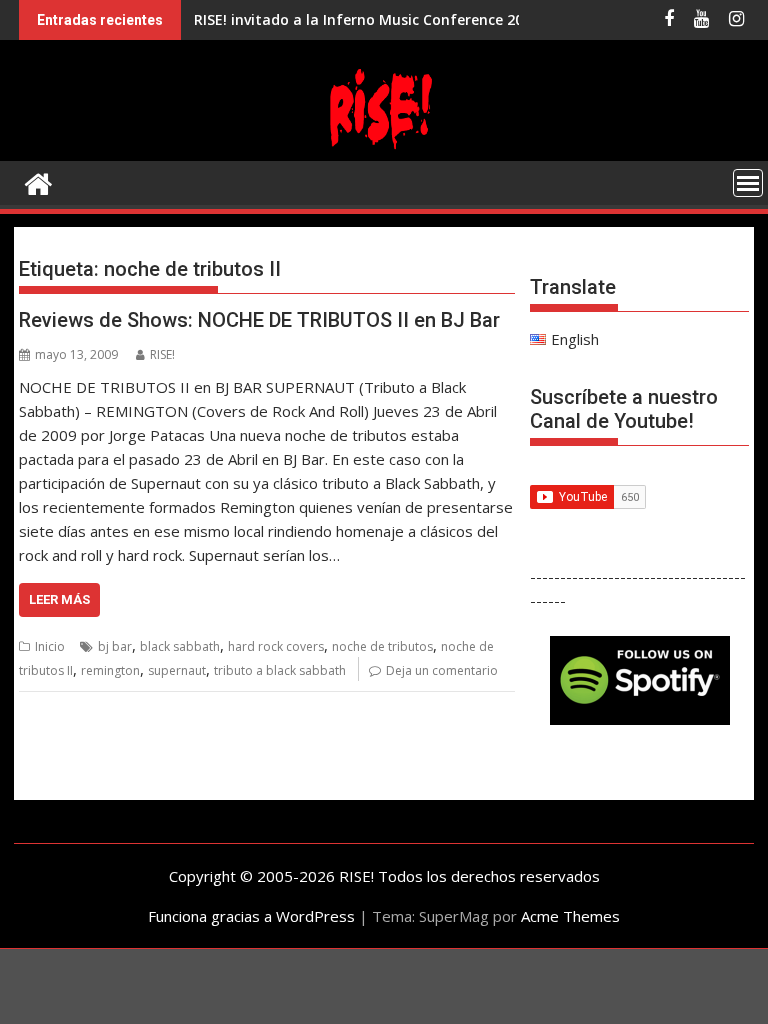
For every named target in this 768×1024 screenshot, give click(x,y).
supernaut (177, 670)
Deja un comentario (442, 670)
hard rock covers (276, 646)
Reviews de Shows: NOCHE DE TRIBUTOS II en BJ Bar (259, 320)
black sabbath (180, 646)
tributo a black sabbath (280, 670)
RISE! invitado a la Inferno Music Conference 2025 (366, 19)
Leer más (59, 599)
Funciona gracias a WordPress (251, 916)
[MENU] (748, 183)
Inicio (50, 646)
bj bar (115, 646)
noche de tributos (382, 646)
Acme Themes (570, 916)
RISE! (162, 354)
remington (110, 670)
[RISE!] (384, 149)
